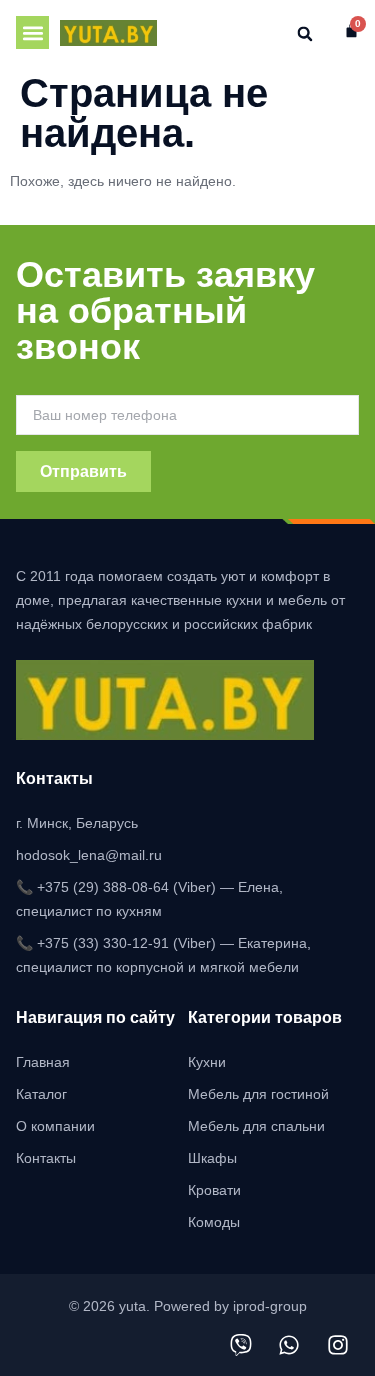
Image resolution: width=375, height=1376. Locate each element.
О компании (55, 1126)
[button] (32, 32)
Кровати (214, 1190)
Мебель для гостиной (258, 1094)
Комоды (214, 1222)
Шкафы (212, 1158)
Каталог (41, 1094)
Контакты (46, 1158)
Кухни (207, 1062)
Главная (43, 1062)
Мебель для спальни (256, 1126)
